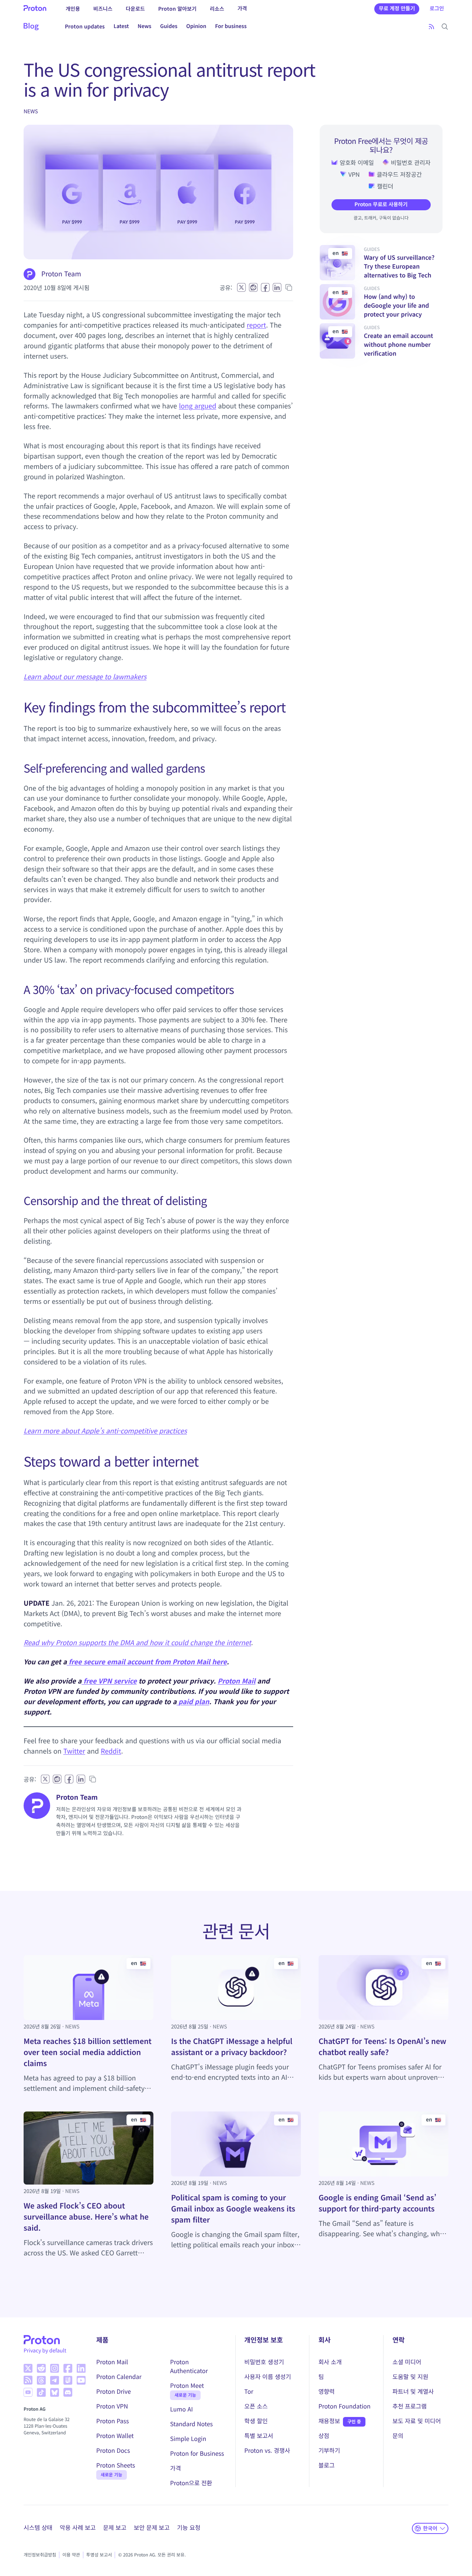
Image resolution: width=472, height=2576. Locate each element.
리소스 (217, 8)
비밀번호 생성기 (264, 2362)
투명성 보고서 (99, 2555)
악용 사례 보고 (78, 2527)
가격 (242, 8)
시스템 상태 (38, 2527)
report (256, 325)
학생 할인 (256, 2421)
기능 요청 (189, 2527)
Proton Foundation (344, 2406)
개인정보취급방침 (40, 2555)
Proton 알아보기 (177, 8)
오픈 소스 (256, 2406)
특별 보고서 (259, 2435)
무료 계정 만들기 (397, 8)
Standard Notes (191, 2424)
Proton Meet (187, 2385)
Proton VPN (112, 2406)
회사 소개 (330, 2362)
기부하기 (329, 2450)
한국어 (430, 2528)
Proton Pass (112, 2421)
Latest (121, 26)
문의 (398, 2435)
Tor (249, 2391)
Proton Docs (113, 2450)
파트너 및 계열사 (413, 2391)
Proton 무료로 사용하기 (381, 204)
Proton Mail (236, 1681)
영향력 (326, 2391)
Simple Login (188, 2438)
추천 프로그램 (409, 2406)
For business (231, 26)
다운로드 (135, 8)
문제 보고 (114, 2527)
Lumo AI (181, 2409)
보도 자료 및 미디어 (417, 2421)
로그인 (437, 8)
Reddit (111, 1751)
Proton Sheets (116, 2465)
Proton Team (61, 274)
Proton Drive (114, 2391)
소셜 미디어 (407, 2362)
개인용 (73, 8)
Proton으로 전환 (191, 2483)
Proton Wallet (115, 2435)
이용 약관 (71, 2555)
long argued (197, 406)
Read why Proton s (53, 1643)
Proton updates (85, 26)
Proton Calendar (119, 2376)
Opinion (196, 26)
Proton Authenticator (189, 2366)
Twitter (74, 1751)
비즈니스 (103, 8)
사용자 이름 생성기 (268, 2376)
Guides (169, 26)
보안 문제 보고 (152, 2527)
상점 (324, 2435)
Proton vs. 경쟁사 (267, 2450)
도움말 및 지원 (410, 2376)
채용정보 (329, 2421)
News (144, 26)
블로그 (326, 2465)
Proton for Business (197, 2453)
